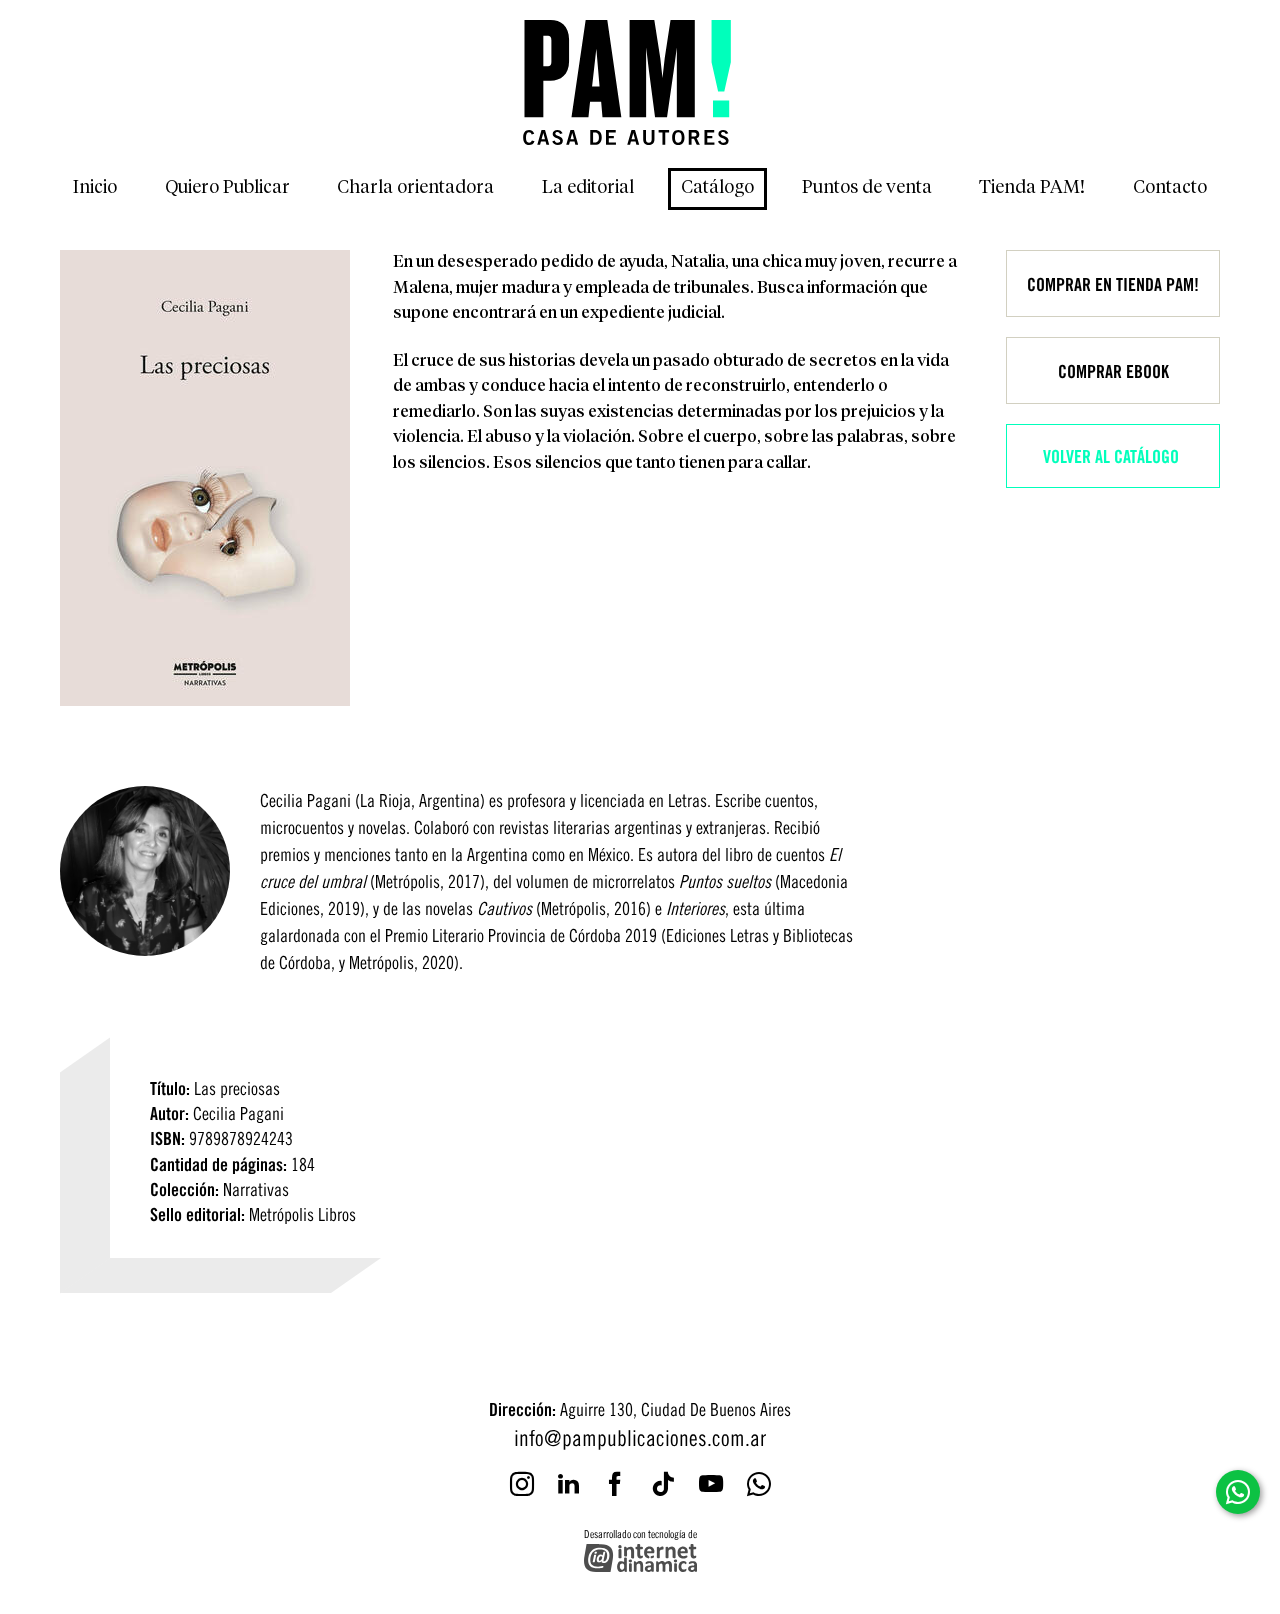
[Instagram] (522, 1484)
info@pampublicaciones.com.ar (640, 1436)
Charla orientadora (415, 188)
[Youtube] (711, 1484)
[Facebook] (615, 1484)
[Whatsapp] (759, 1484)
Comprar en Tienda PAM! (1113, 283)
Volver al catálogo (1111, 455)
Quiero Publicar (227, 188)
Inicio (95, 188)
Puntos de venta (867, 188)
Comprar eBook (1113, 370)
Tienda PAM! (1032, 188)
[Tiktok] (663, 1484)
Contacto (1170, 188)
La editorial (588, 188)
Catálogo (717, 188)
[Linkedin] (568, 1484)
